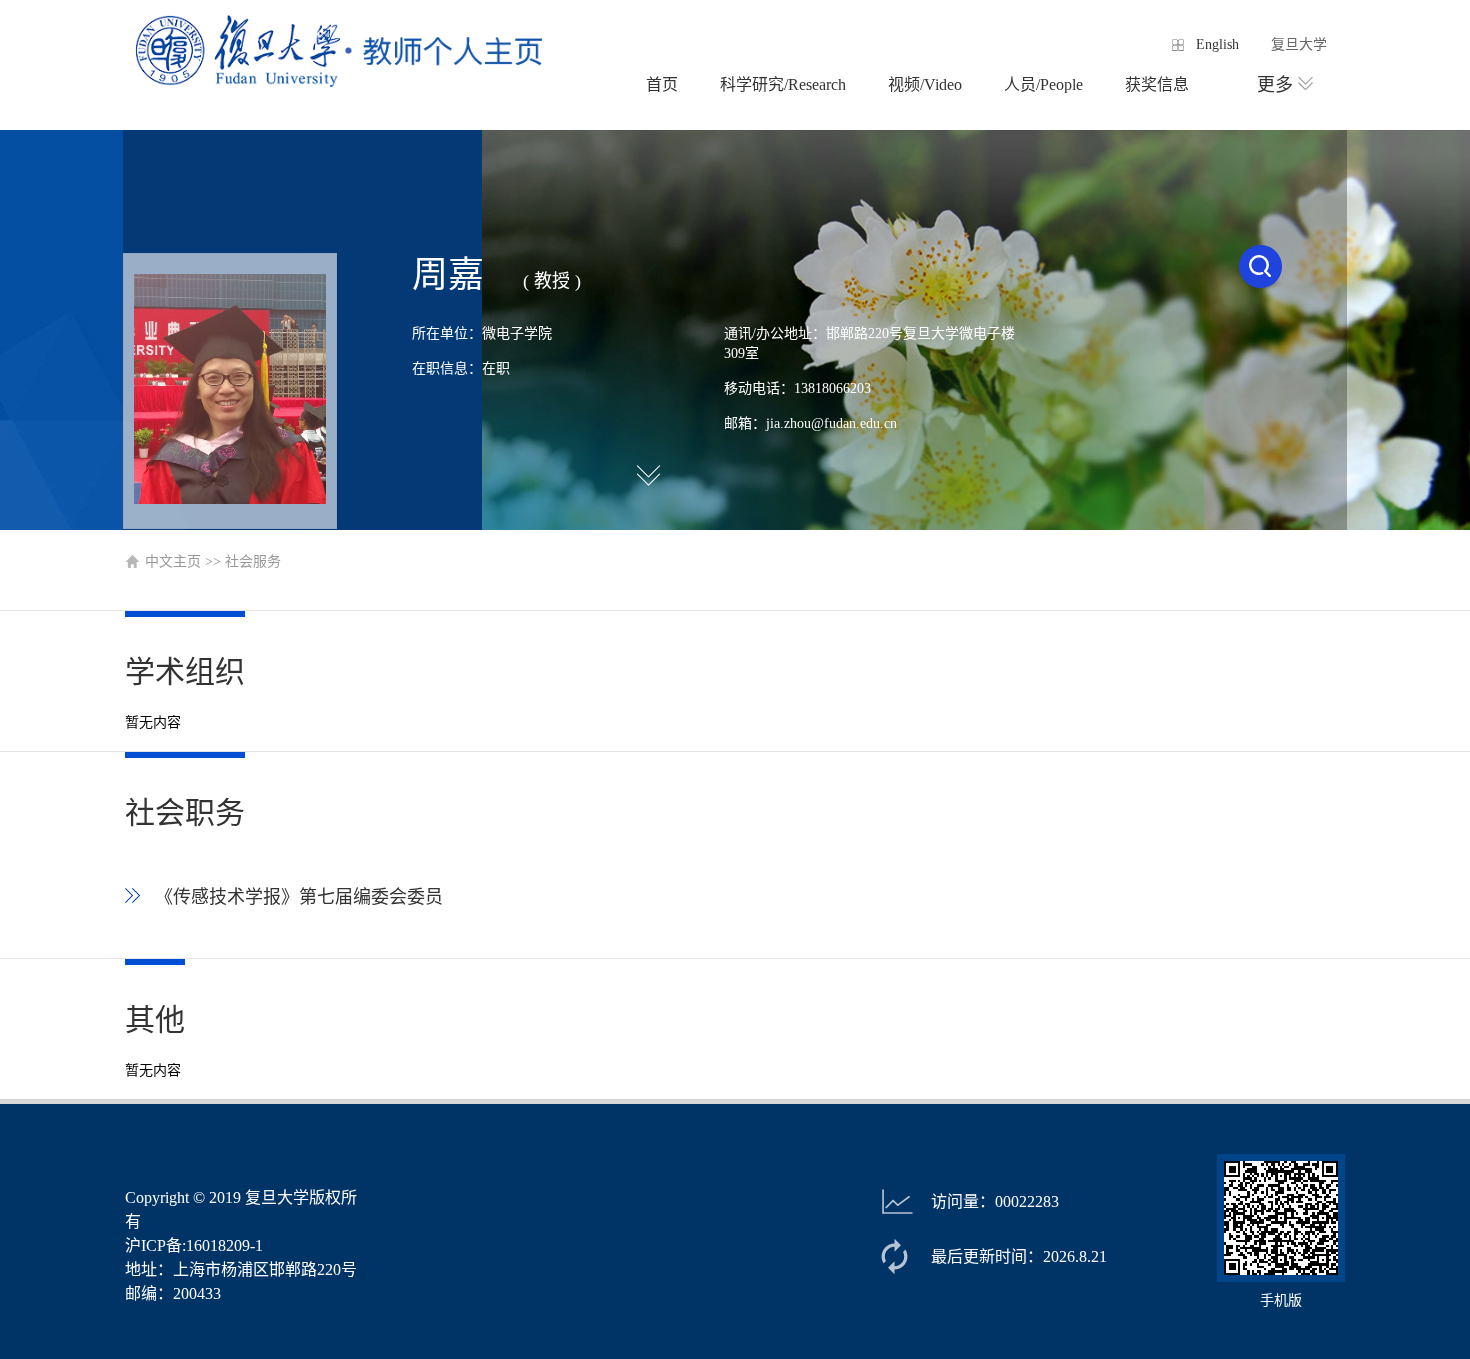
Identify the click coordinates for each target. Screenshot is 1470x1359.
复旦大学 (1299, 44)
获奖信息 (1157, 84)
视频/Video (925, 84)
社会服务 (253, 561)
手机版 (1281, 1300)
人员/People (1043, 84)
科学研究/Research (783, 84)
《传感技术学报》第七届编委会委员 (299, 897)
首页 (662, 84)
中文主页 (173, 561)
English (1217, 44)
